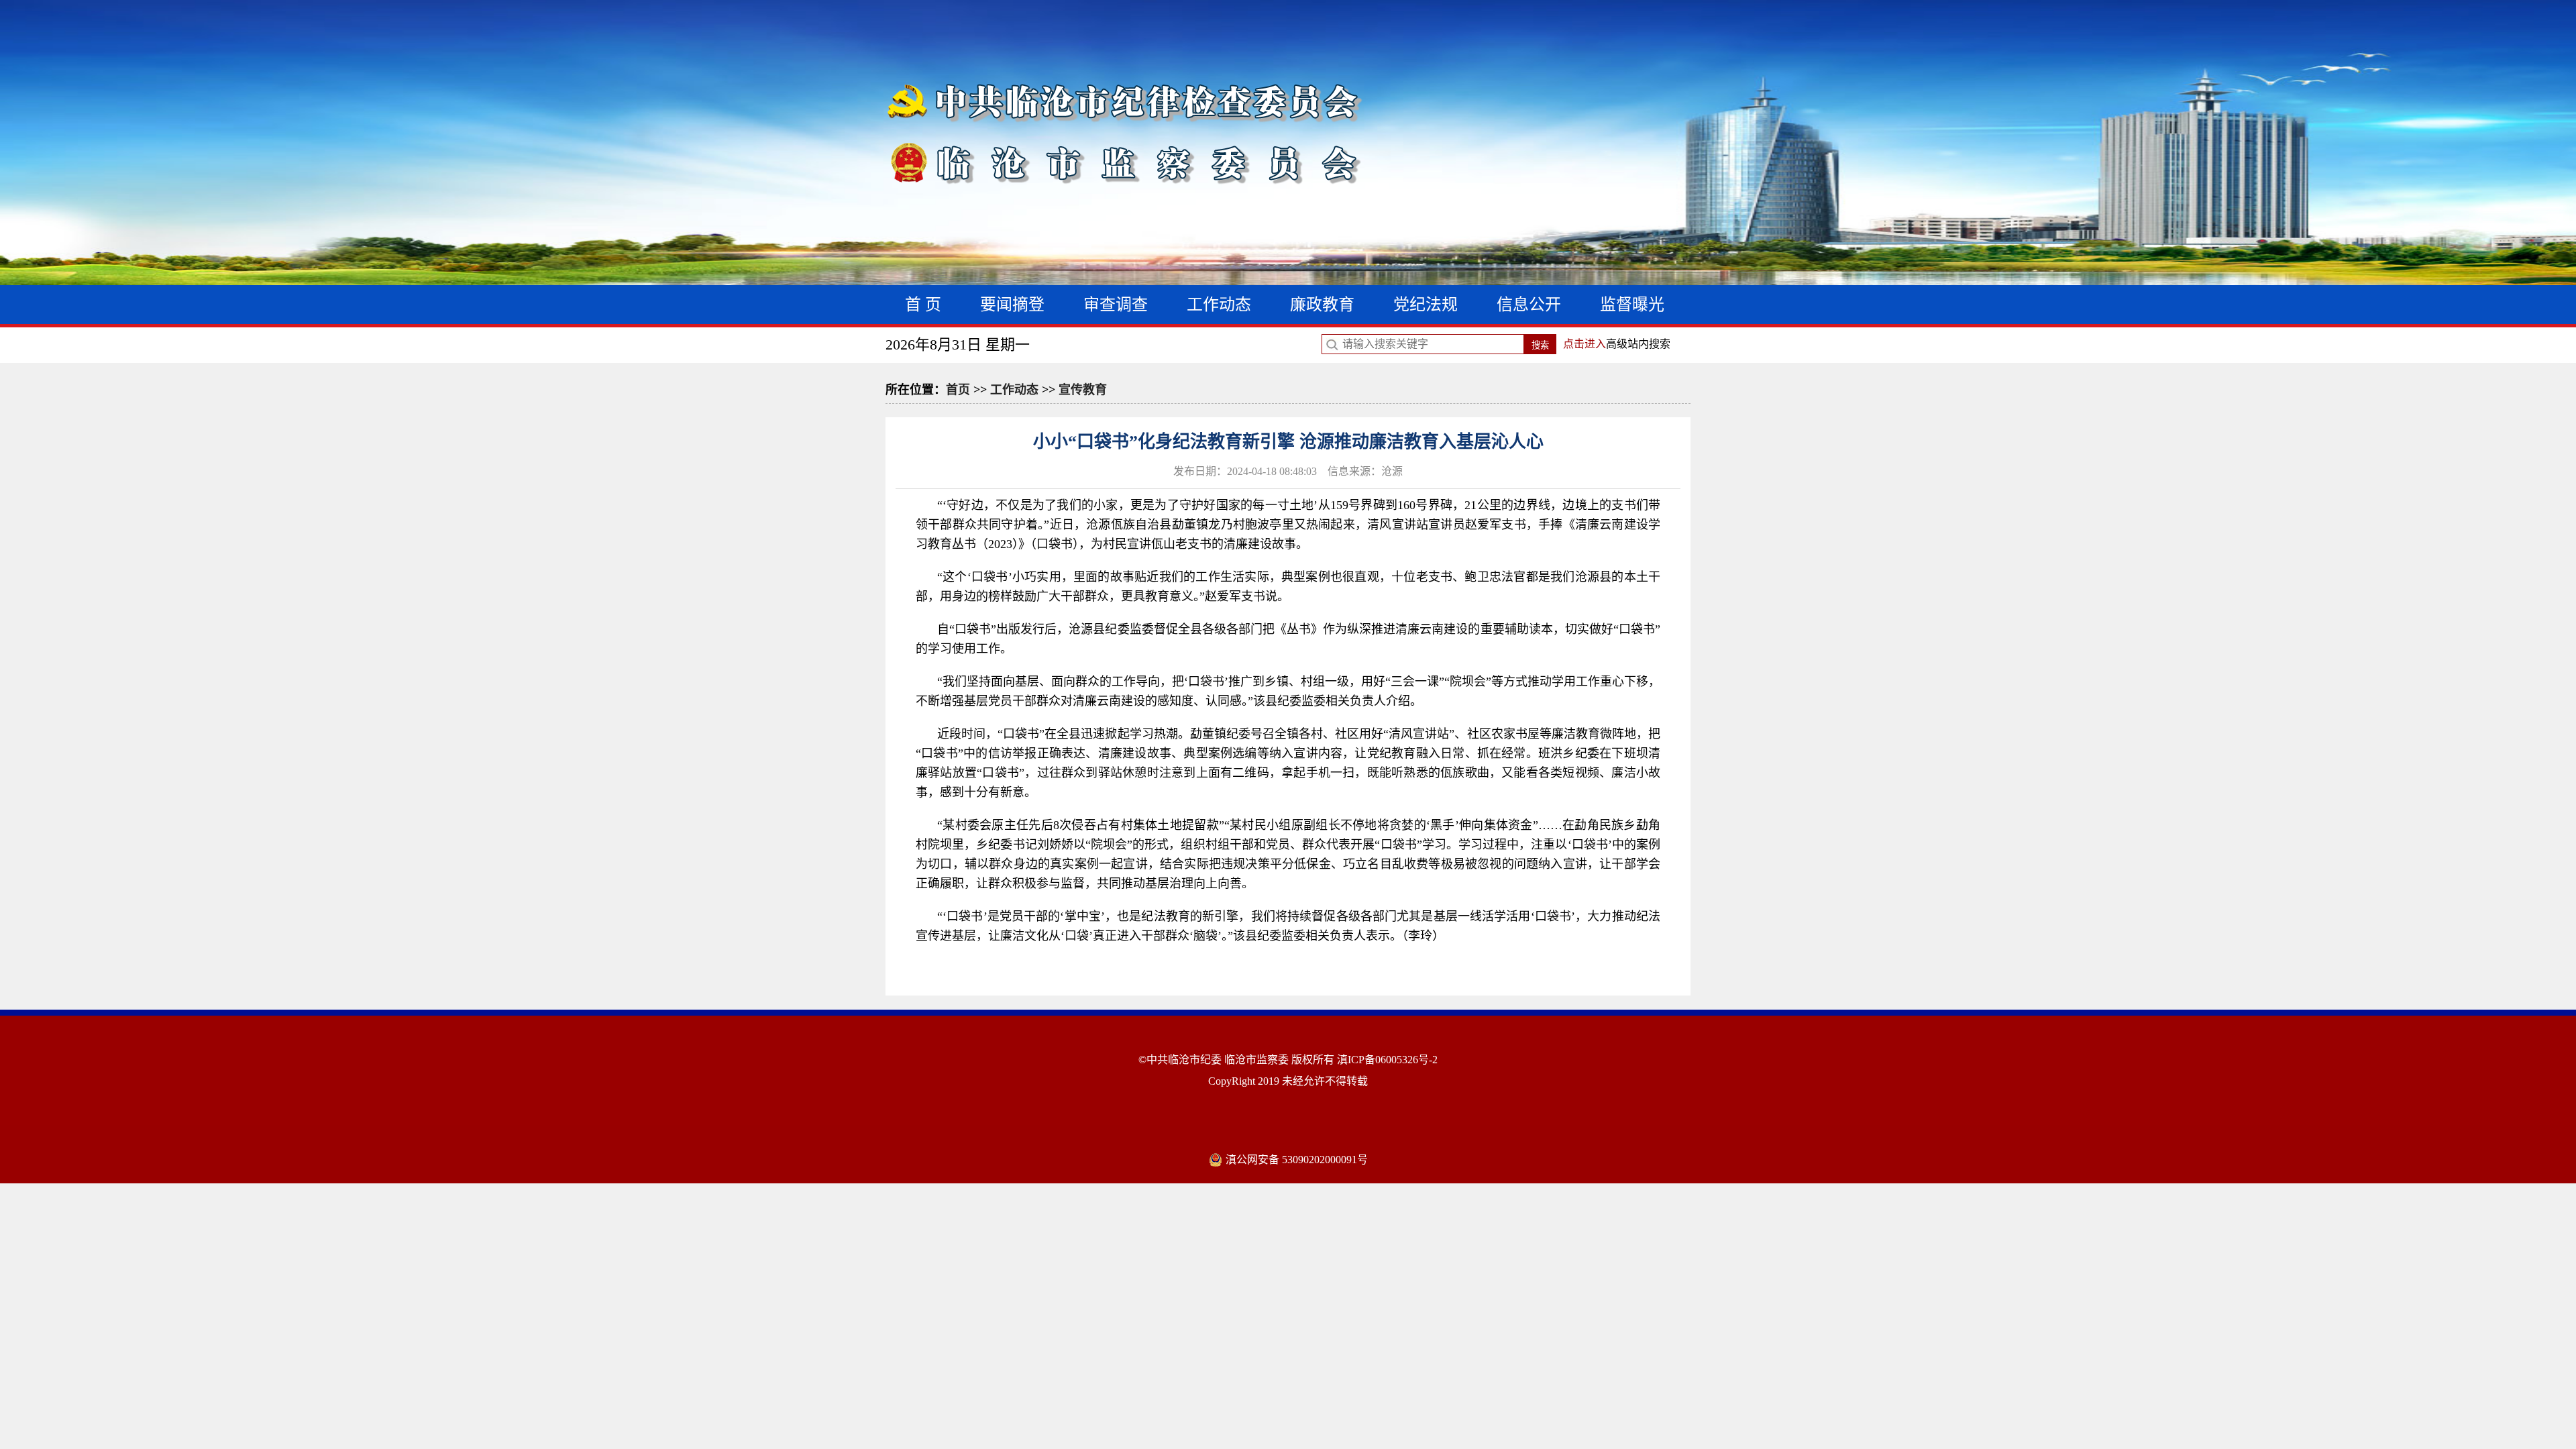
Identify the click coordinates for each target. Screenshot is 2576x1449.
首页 (958, 390)
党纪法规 (1426, 305)
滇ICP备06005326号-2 (1387, 1060)
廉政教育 (1322, 305)
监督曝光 (1632, 305)
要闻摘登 (1012, 305)
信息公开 (1529, 305)
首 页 (923, 305)
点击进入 (1585, 344)
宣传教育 (1083, 390)
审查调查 (1116, 305)
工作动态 (1219, 305)
